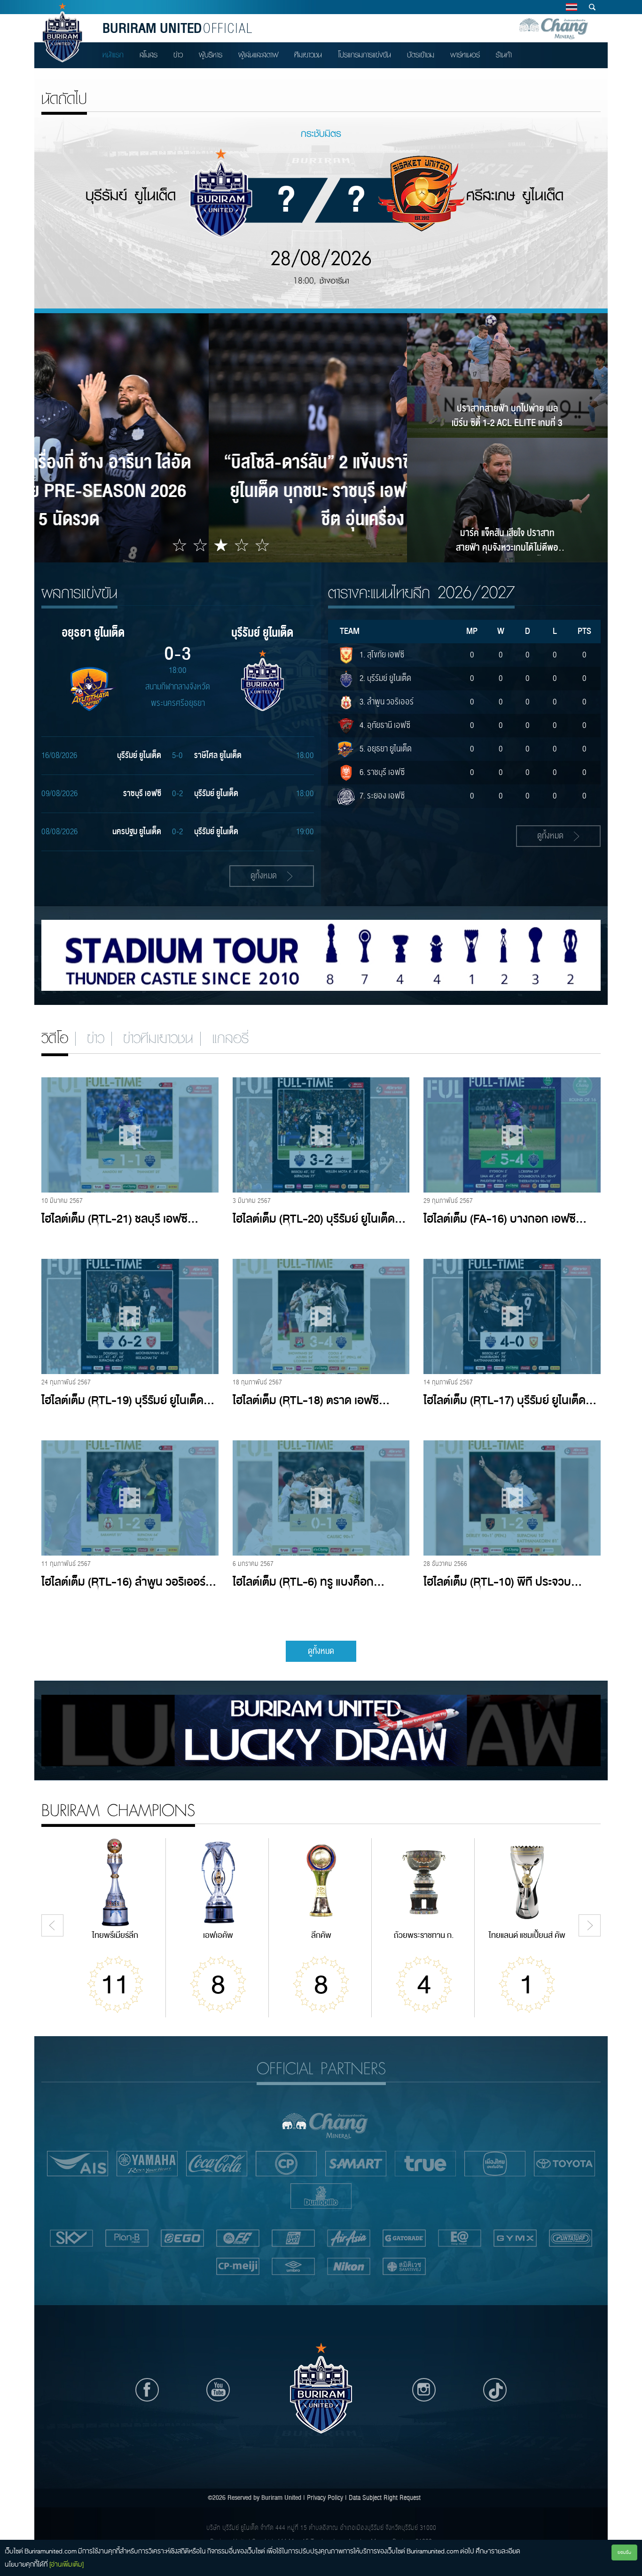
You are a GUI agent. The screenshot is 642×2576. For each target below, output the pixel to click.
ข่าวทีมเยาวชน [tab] (158, 1038)
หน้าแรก (113, 55)
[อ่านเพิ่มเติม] (67, 2564)
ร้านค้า (504, 55)
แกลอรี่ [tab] (230, 1038)
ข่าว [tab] (96, 1038)
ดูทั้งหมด (321, 1651)
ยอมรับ (624, 2552)
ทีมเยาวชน (308, 55)
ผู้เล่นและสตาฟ (258, 55)
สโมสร (149, 55)
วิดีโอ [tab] (55, 1038)
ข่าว (178, 55)
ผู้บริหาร (211, 55)
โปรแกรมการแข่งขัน (364, 55)
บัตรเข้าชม (421, 55)
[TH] (571, 7)
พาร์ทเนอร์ (465, 55)
